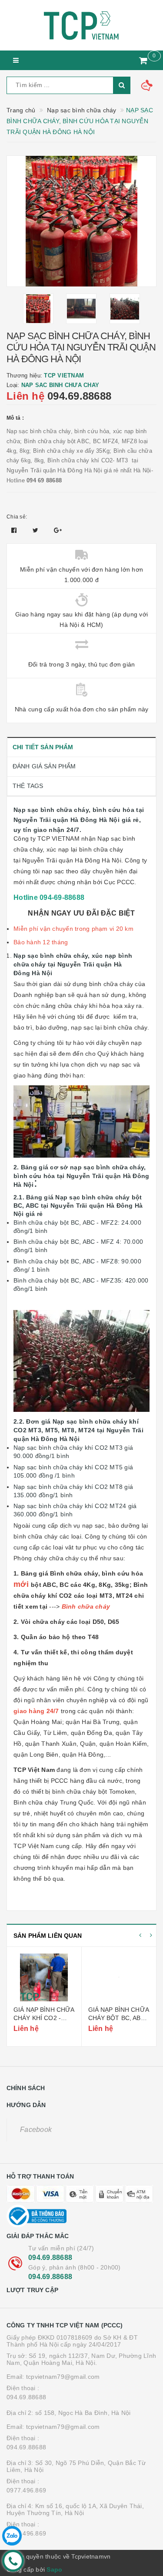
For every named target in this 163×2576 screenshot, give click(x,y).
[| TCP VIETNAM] (81, 25)
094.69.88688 (79, 396)
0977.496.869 (26, 2490)
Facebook (36, 2130)
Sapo (54, 2569)
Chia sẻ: (17, 517)
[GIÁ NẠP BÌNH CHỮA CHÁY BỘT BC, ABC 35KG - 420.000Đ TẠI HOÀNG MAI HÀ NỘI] (119, 1977)
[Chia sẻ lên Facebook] (15, 530)
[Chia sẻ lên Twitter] (37, 530)
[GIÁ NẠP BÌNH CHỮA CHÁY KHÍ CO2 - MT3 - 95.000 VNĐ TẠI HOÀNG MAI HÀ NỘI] (44, 1977)
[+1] (58, 530)
